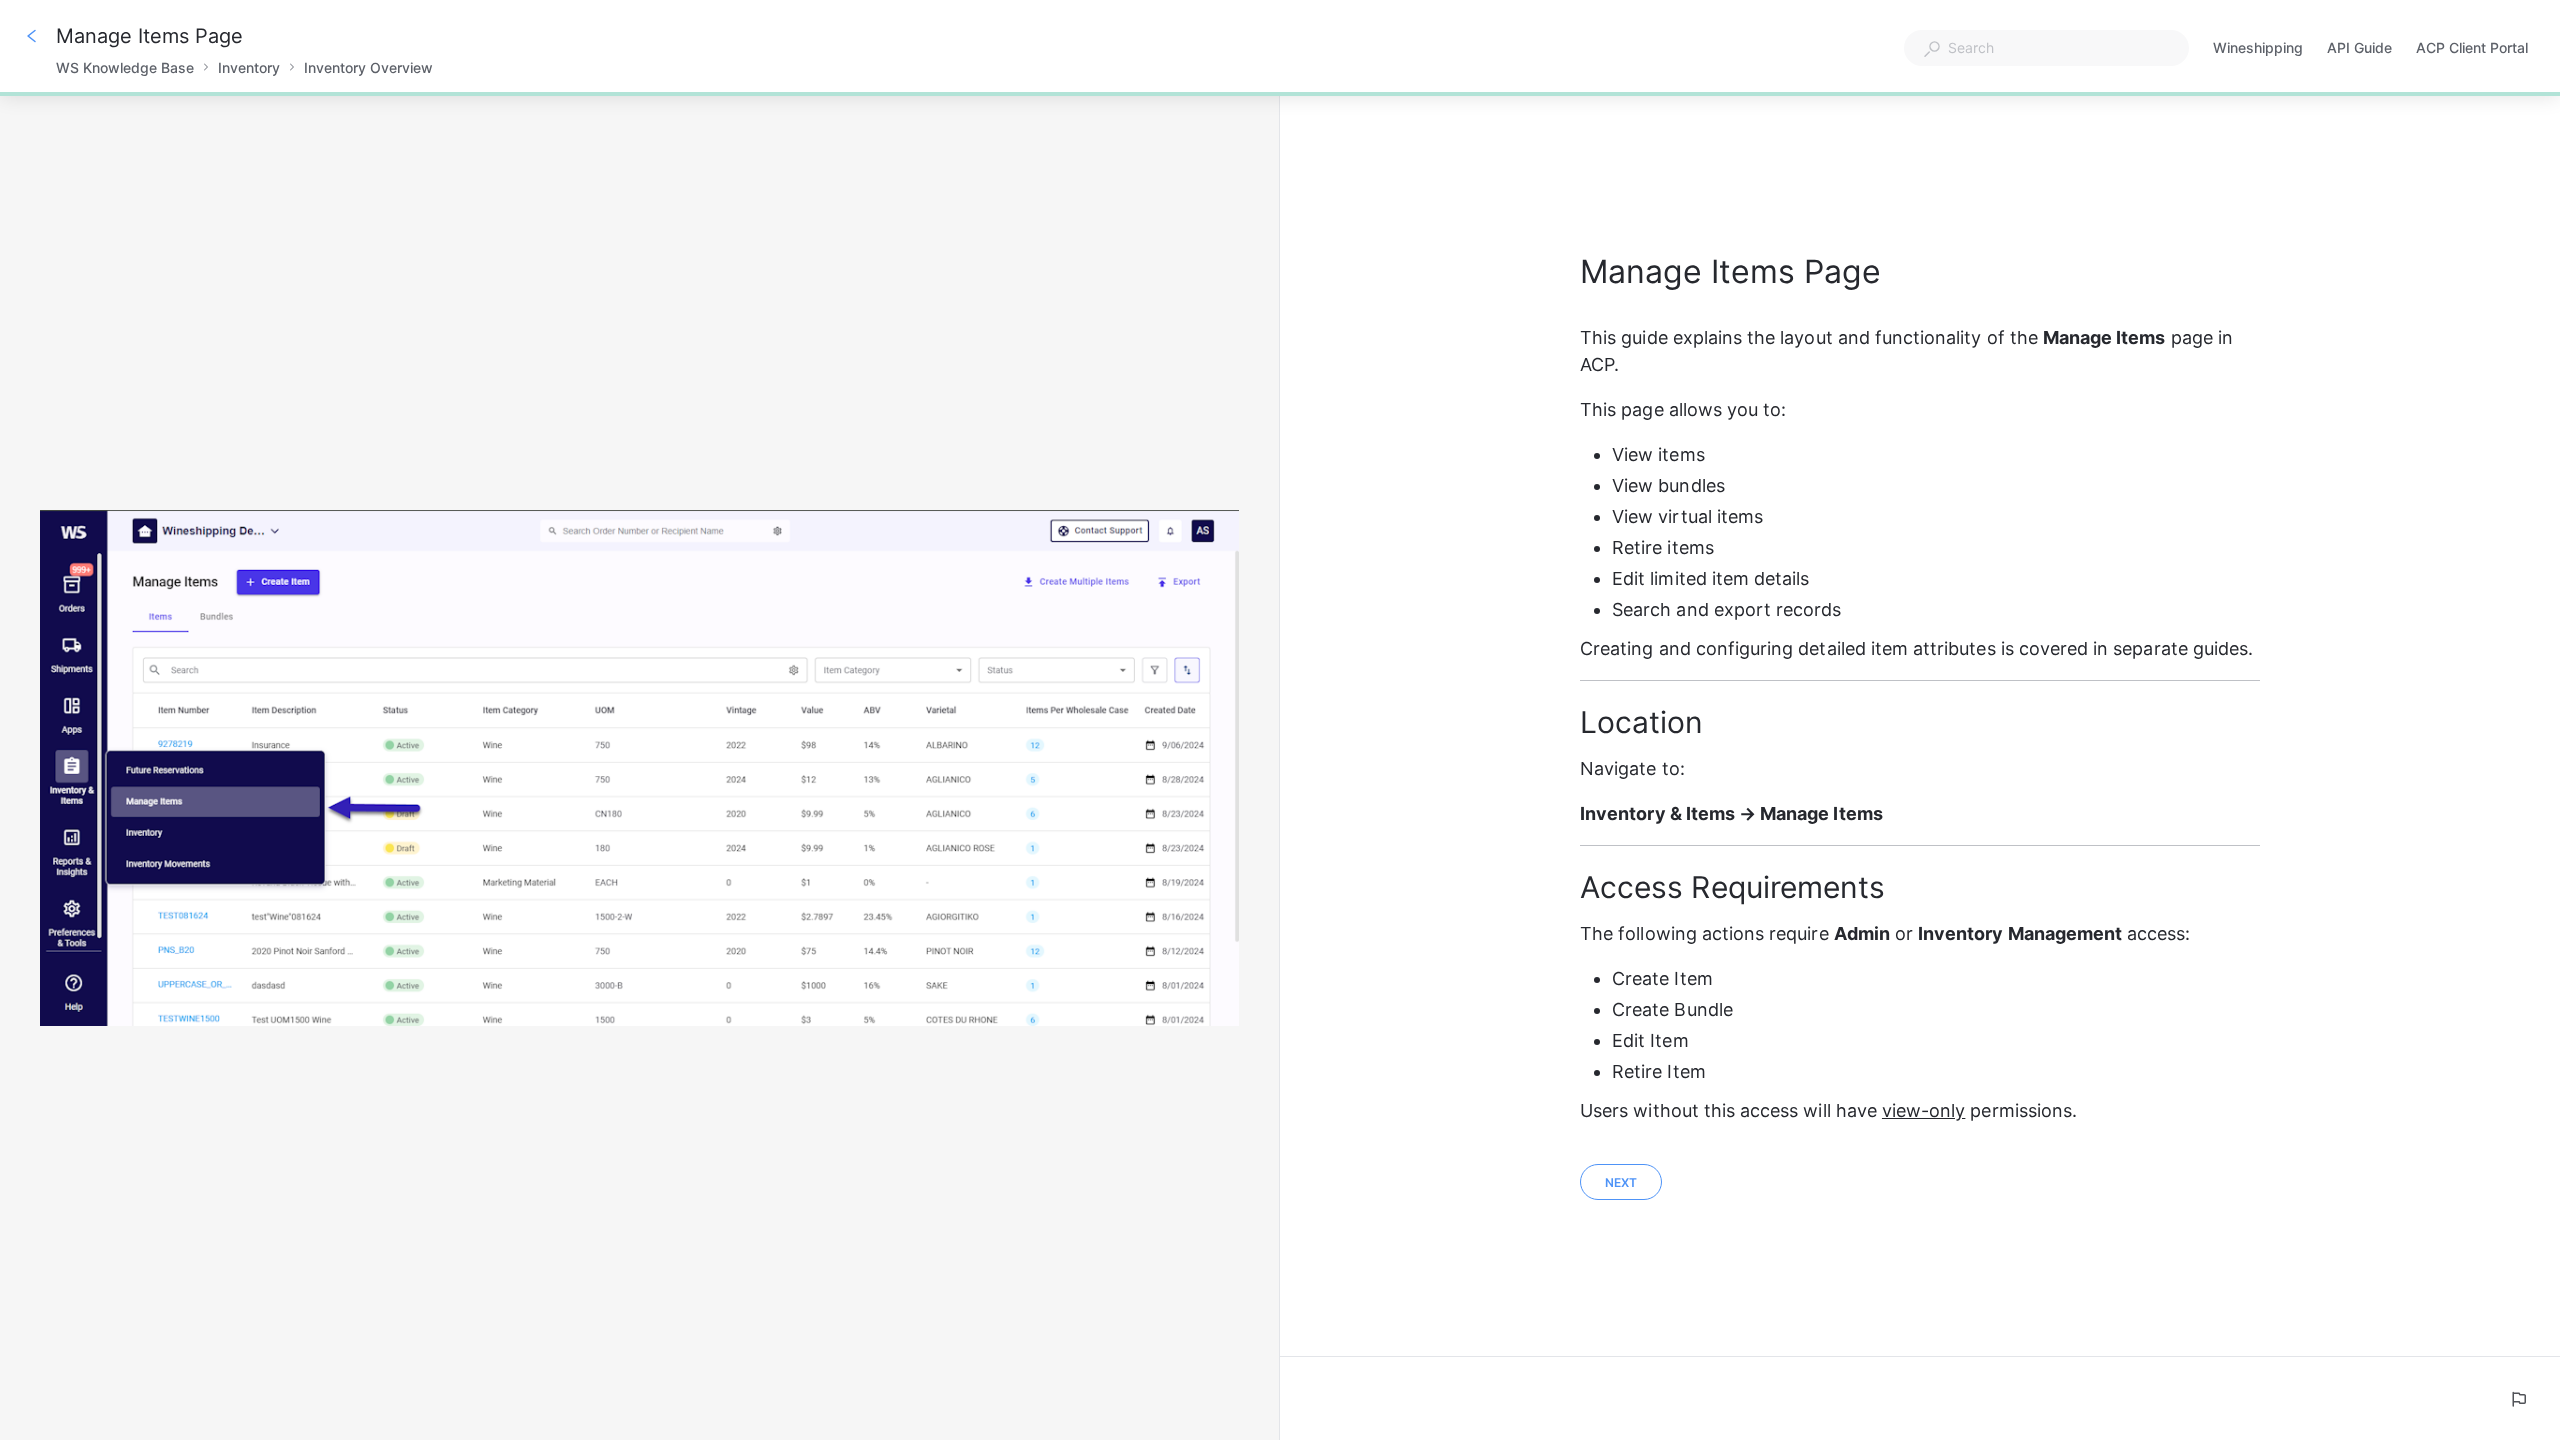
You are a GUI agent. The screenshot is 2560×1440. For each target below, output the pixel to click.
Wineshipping (2258, 49)
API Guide (2359, 49)
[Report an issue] (2518, 1399)
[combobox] (2046, 48)
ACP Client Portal (2472, 49)
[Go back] (32, 36)
